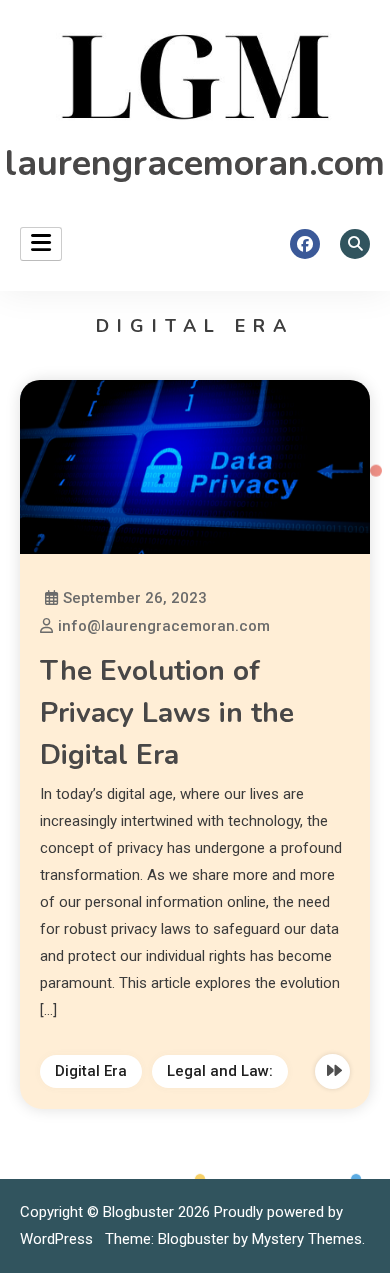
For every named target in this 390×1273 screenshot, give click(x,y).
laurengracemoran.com (195, 163)
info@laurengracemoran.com (164, 626)
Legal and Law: (220, 1071)
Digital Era (91, 1071)
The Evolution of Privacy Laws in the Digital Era (167, 713)
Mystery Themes (307, 1239)
